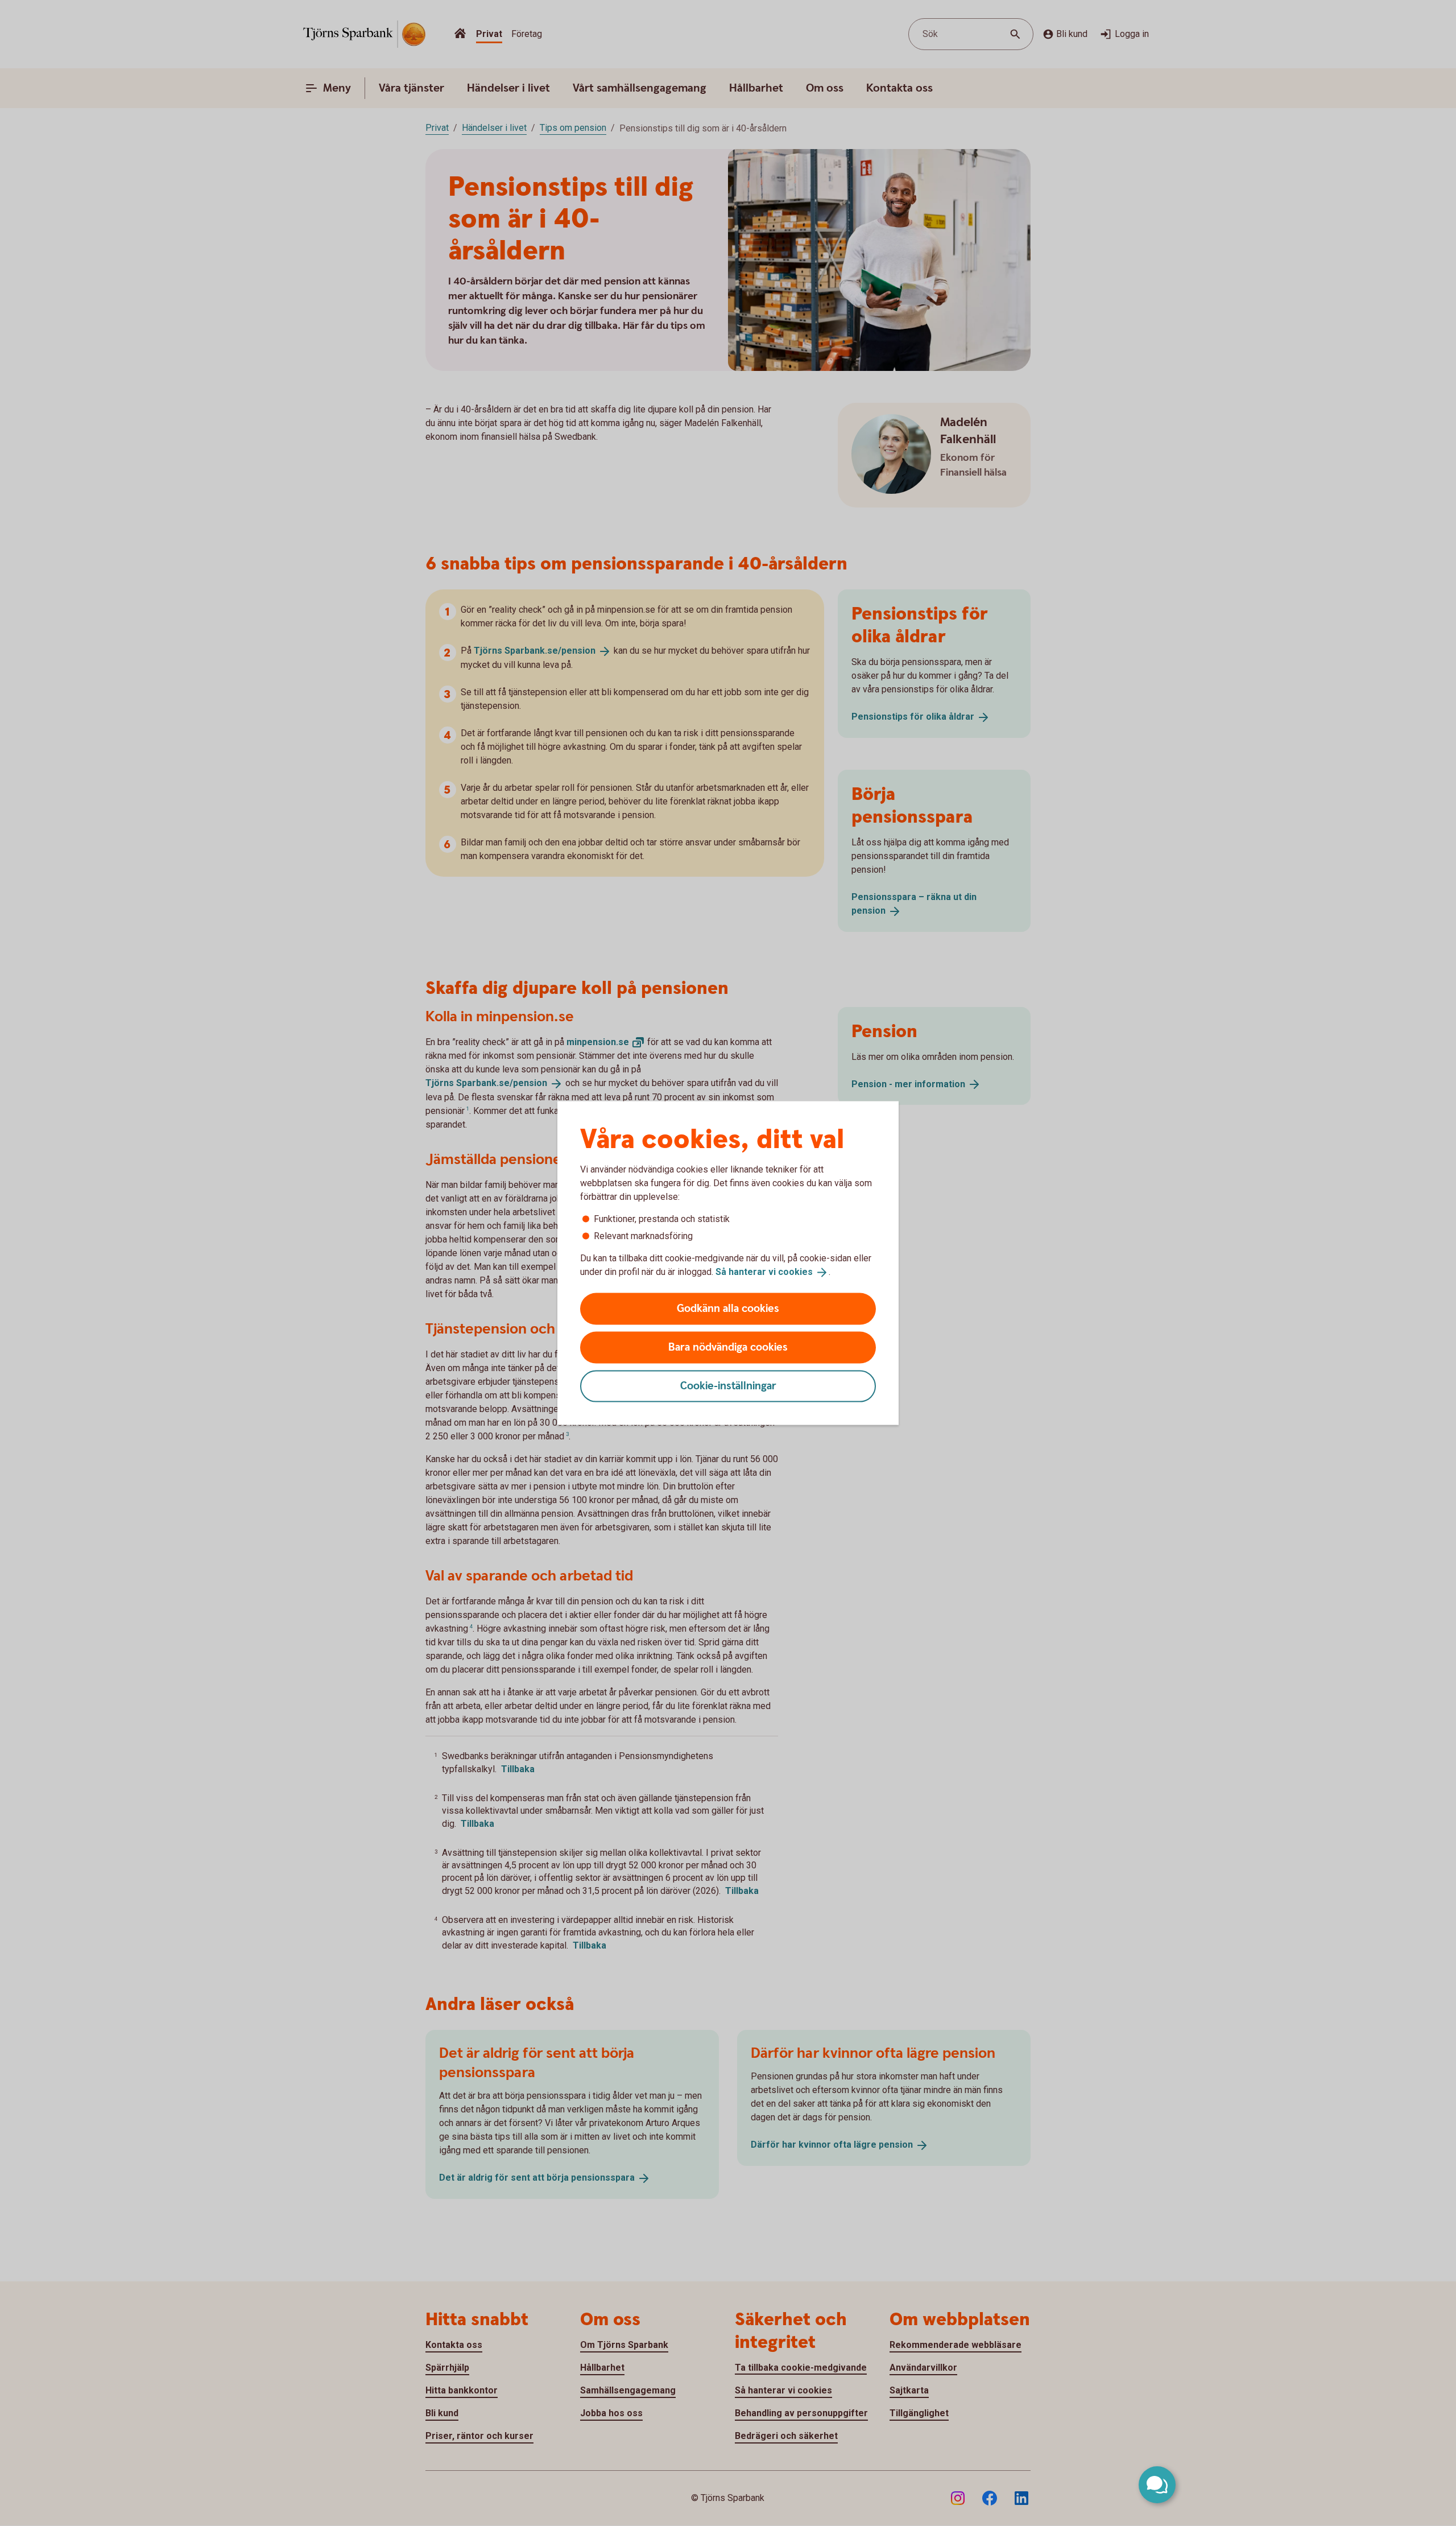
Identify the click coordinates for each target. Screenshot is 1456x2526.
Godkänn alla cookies (728, 1308)
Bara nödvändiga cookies (728, 1347)
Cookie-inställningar (728, 1386)
